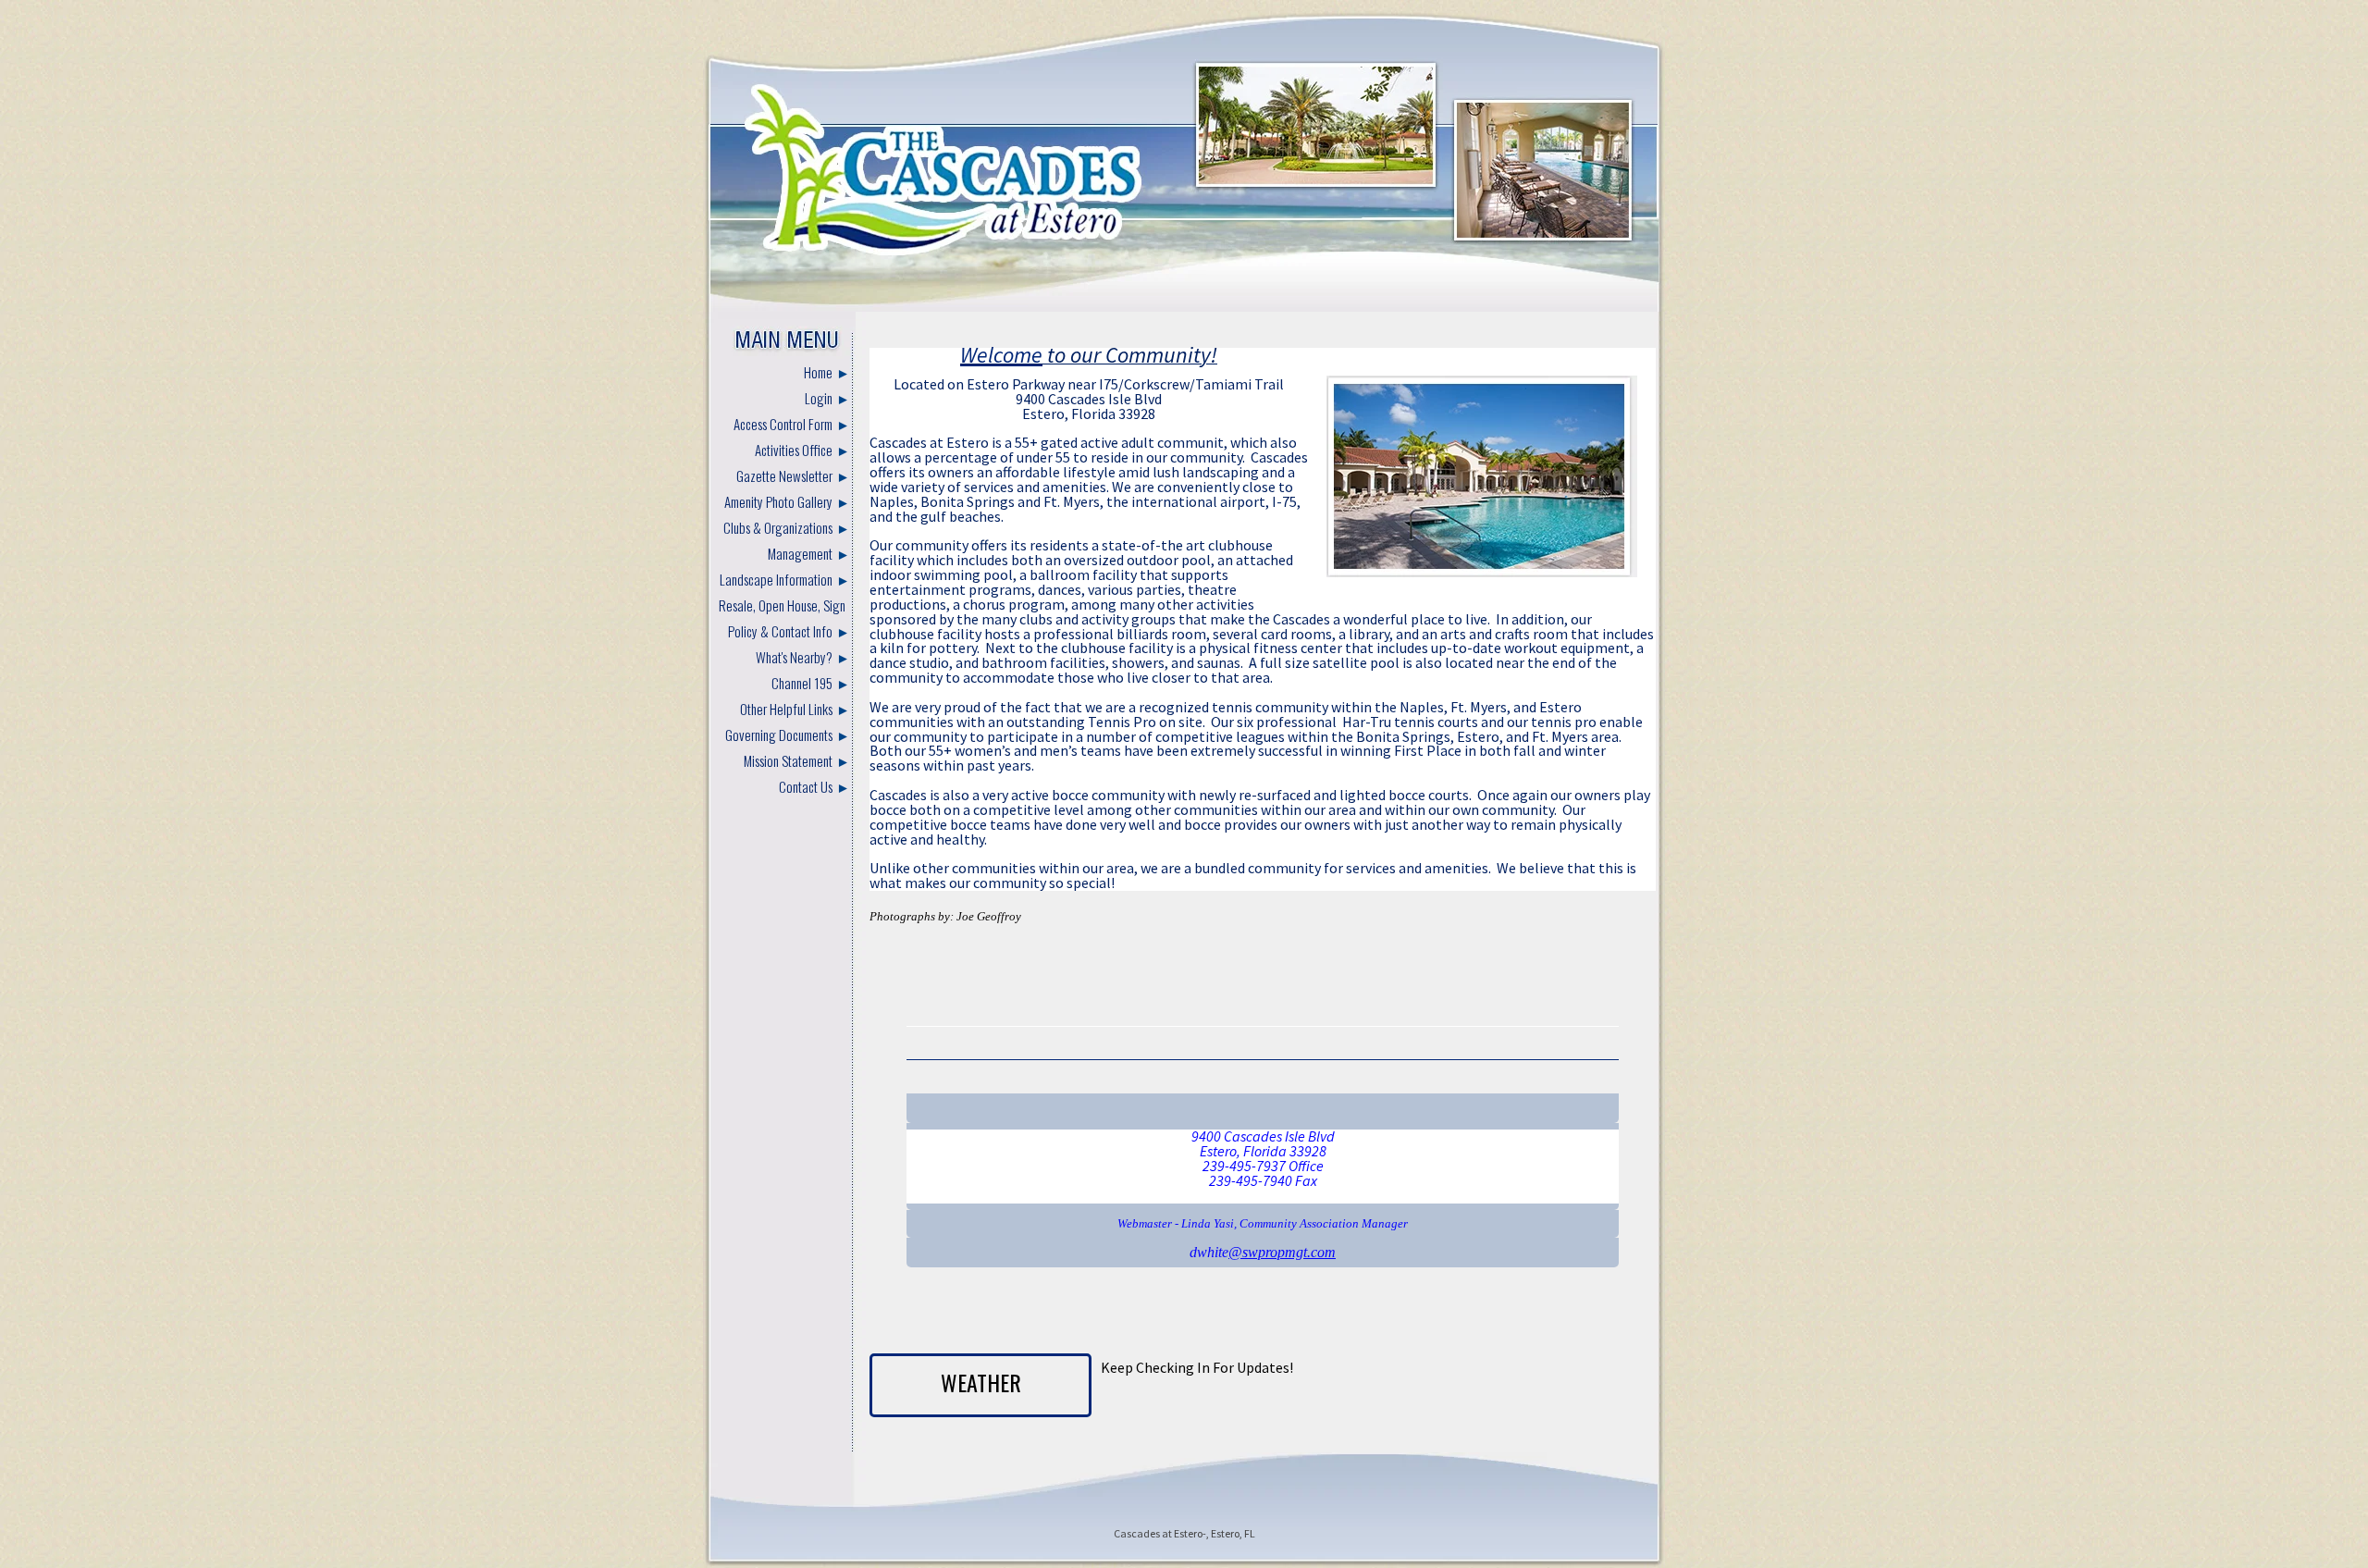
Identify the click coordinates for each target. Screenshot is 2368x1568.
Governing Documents (779, 735)
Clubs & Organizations (778, 527)
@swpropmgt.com (1282, 1252)
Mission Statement (788, 760)
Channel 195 (802, 683)
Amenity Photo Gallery (778, 501)
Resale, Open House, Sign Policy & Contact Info (782, 618)
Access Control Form (783, 424)
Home (818, 372)
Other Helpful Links (786, 709)
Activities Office (794, 450)
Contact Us (806, 786)
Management (800, 553)
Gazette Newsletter (784, 475)
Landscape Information (776, 579)
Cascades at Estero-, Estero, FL (1184, 1533)
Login (819, 398)
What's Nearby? (794, 657)
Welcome (1001, 355)
